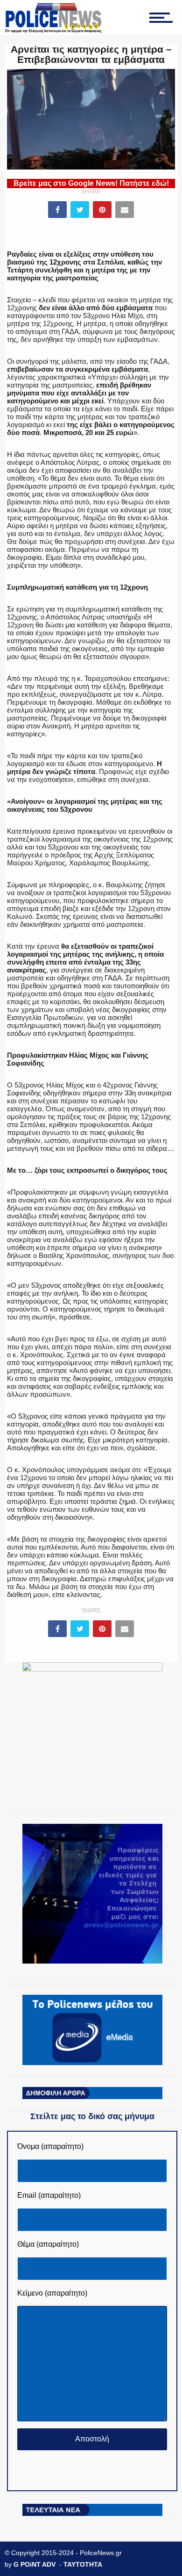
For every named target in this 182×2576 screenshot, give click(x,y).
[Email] (125, 210)
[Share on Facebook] (57, 210)
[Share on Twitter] (80, 210)
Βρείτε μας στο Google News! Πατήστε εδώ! (91, 183)
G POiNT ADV (35, 2564)
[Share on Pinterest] (102, 210)
